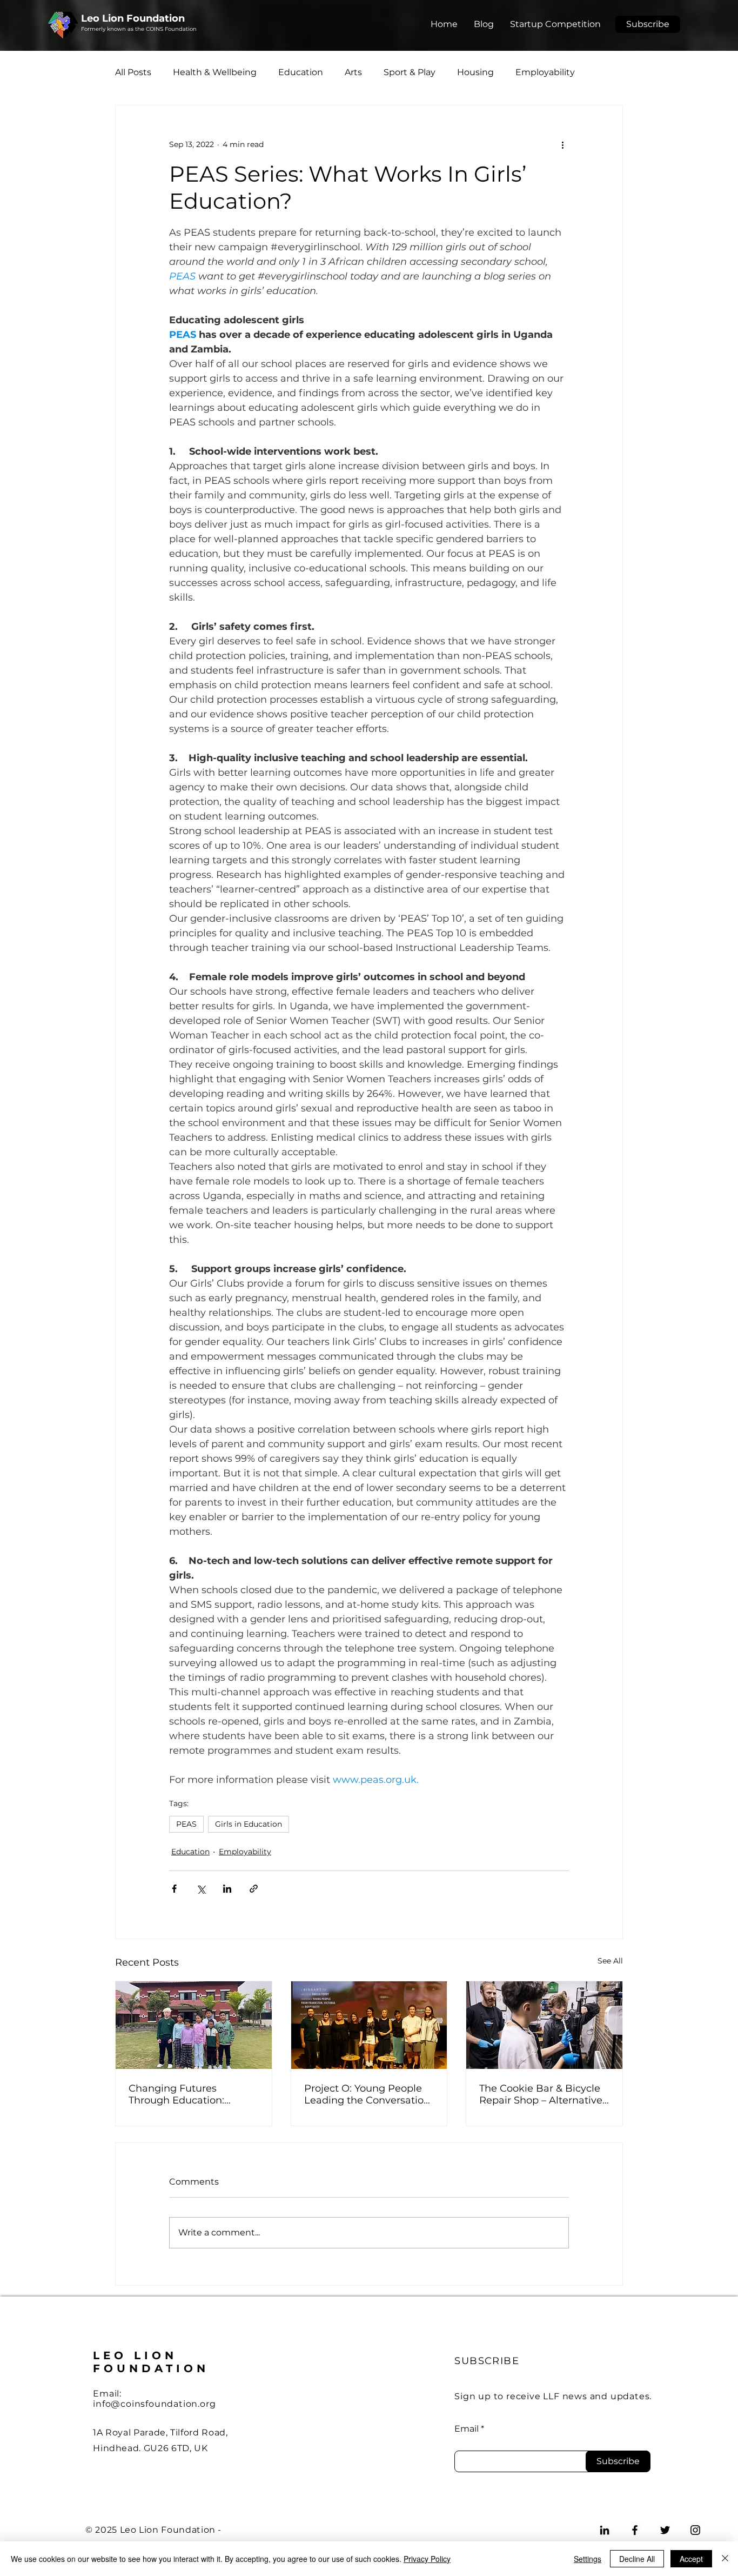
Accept (691, 2559)
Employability (245, 1852)
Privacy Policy (427, 2559)
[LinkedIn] (605, 2539)
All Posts (133, 72)
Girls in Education (249, 1824)
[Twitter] (665, 2539)
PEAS (186, 1824)
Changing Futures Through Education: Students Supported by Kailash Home (185, 2094)
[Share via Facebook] (174, 1889)
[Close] (725, 2559)
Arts (353, 72)
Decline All (637, 2559)
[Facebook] (635, 2539)
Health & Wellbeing (215, 72)
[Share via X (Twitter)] (201, 1889)
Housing (475, 72)
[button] (648, 24)
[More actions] (562, 144)
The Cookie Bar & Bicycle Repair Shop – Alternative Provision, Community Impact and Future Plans (541, 2094)
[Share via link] (254, 1889)
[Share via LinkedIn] (227, 1889)
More (526, 72)
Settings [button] (588, 2559)
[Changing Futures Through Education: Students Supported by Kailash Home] (194, 2025)
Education (301, 72)
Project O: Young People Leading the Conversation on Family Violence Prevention (367, 2094)
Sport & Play (410, 72)
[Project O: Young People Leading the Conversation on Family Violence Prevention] (369, 2025)
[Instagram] (695, 2539)
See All (610, 1961)
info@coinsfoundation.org (154, 2412)
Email (467, 2438)
